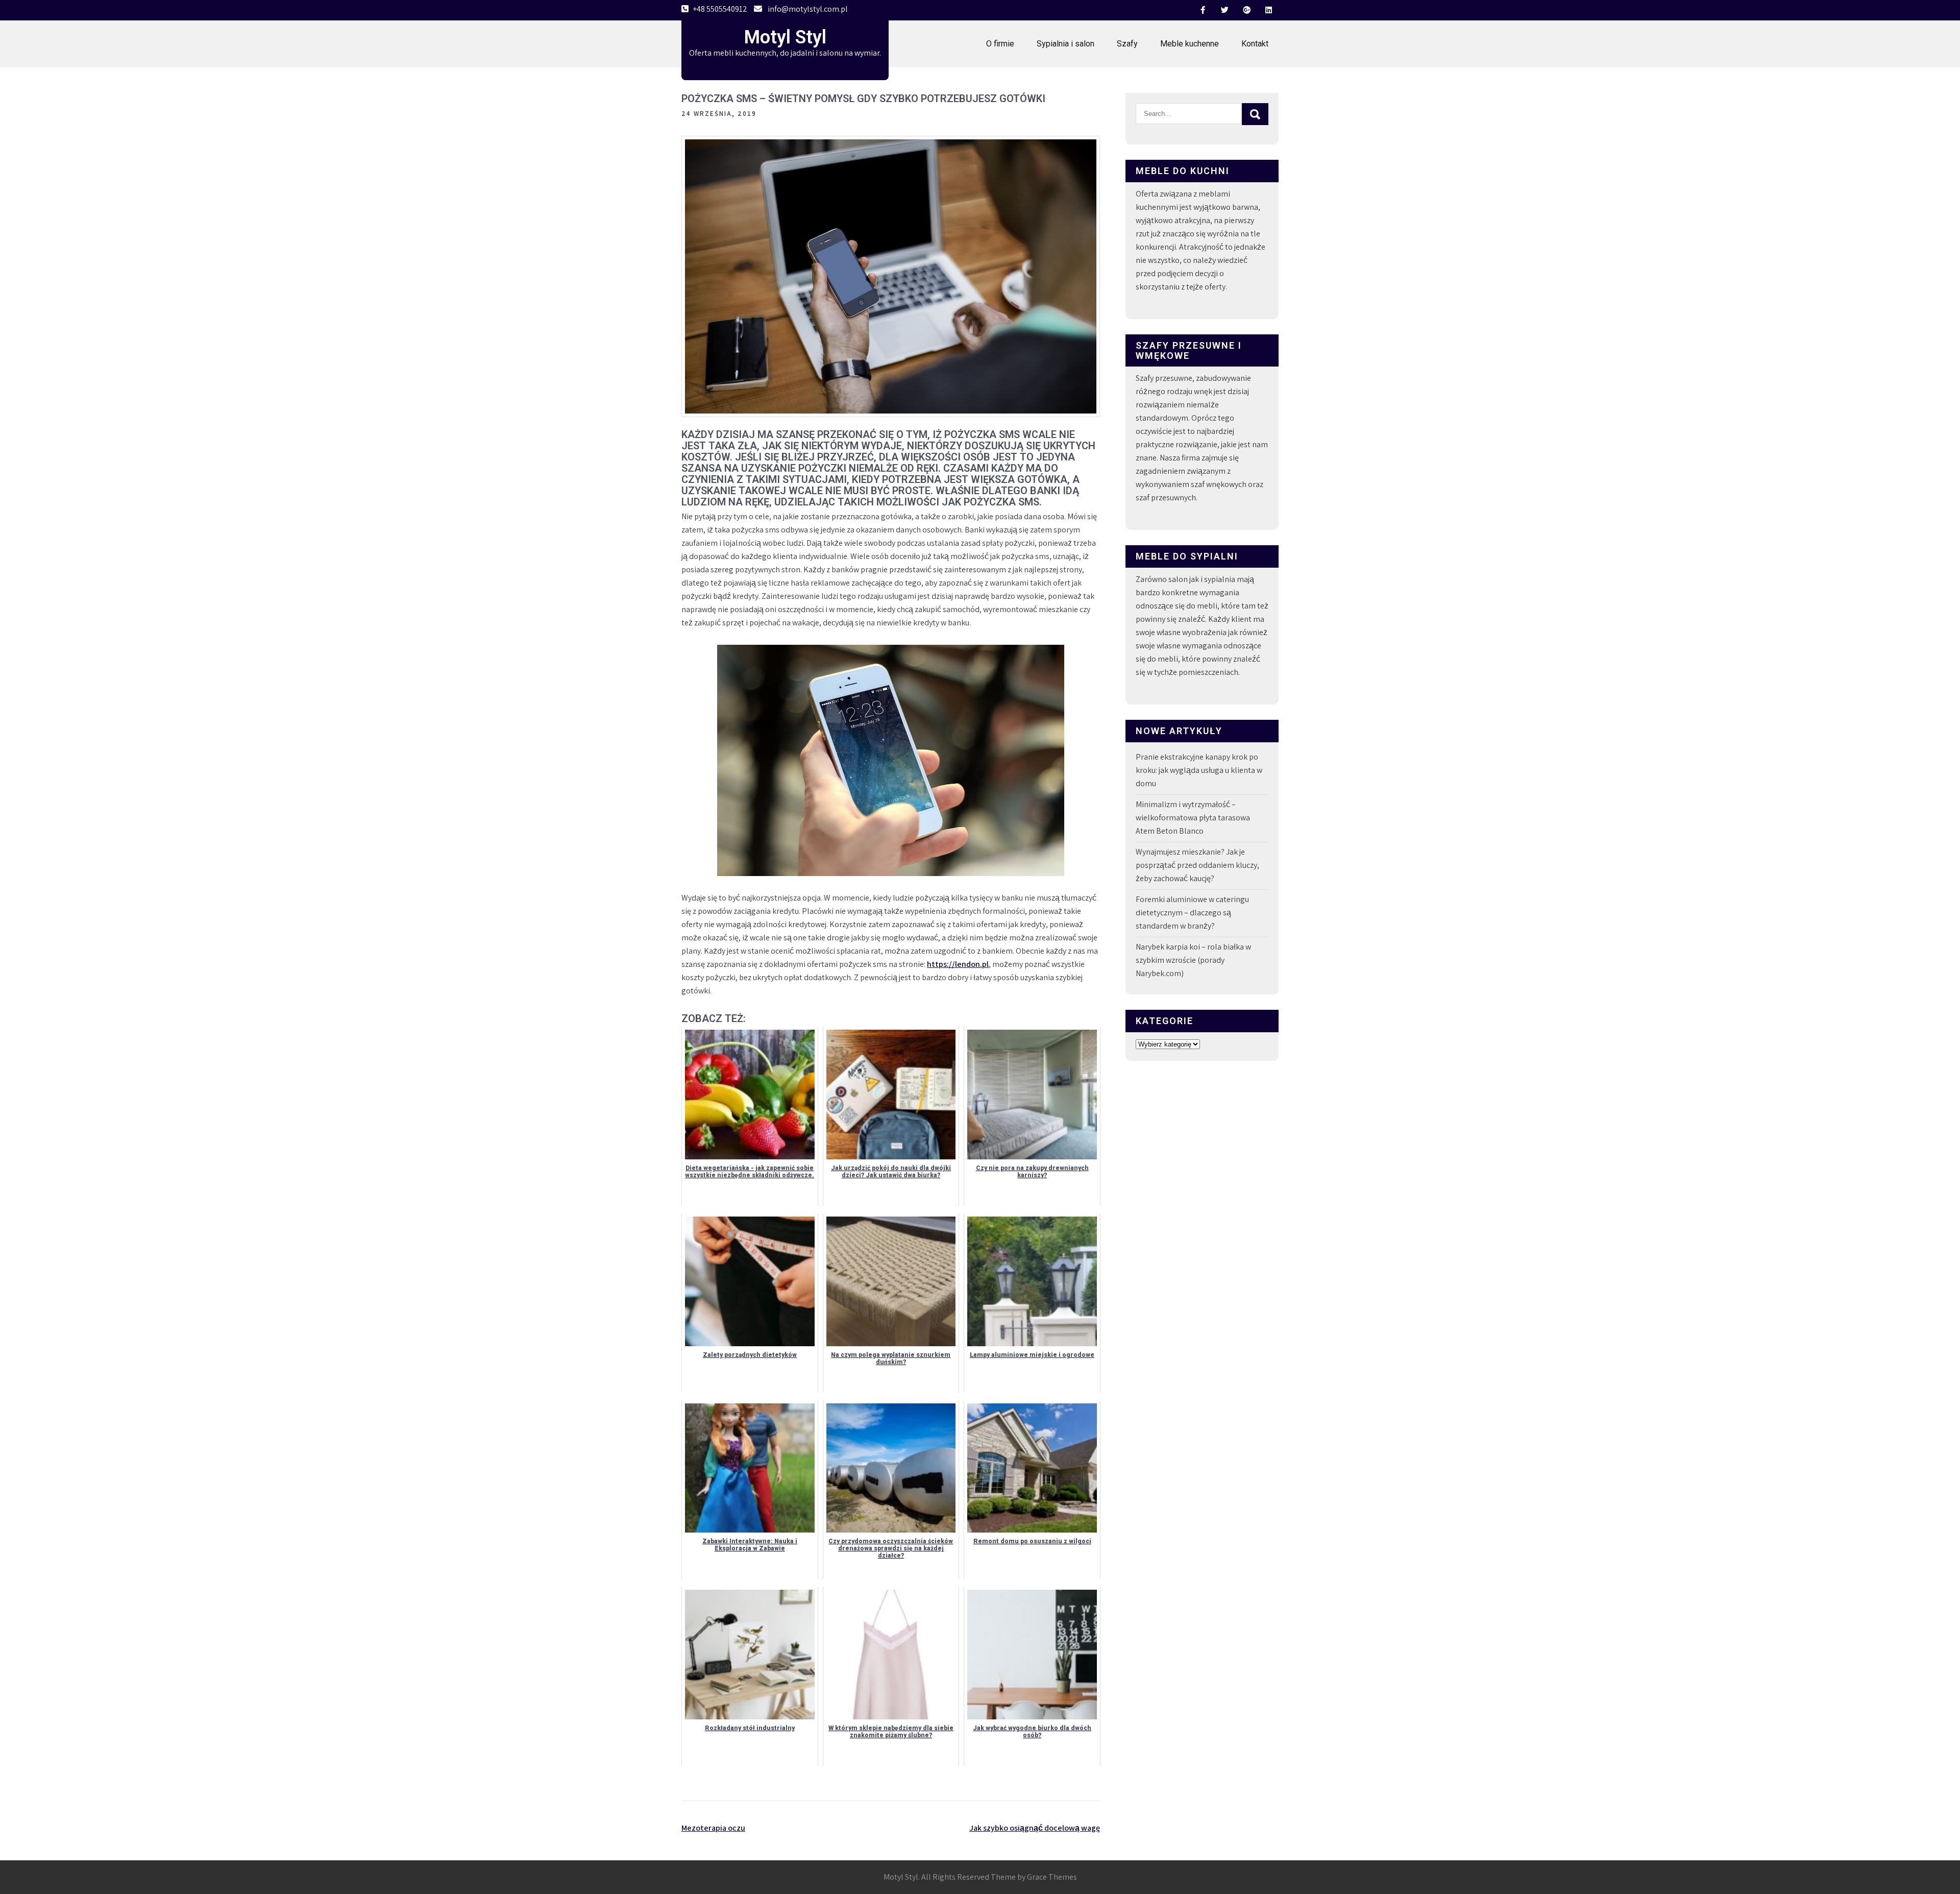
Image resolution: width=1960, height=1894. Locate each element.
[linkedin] (1268, 10)
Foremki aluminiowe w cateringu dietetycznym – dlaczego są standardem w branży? (1192, 913)
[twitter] (1224, 10)
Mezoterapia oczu (713, 1828)
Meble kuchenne (1190, 44)
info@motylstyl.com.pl (808, 9)
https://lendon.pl (958, 964)
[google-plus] (1246, 10)
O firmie (1000, 44)
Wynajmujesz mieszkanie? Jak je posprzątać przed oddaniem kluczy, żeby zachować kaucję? (1197, 865)
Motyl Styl (785, 37)
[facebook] (1203, 10)
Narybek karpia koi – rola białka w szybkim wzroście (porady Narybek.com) (1193, 960)
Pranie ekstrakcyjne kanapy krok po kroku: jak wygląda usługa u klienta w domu (1199, 770)
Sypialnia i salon (1065, 44)
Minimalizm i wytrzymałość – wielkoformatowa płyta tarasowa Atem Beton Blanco (1193, 818)
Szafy (1127, 44)
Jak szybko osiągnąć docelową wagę (1035, 1828)
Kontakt (1255, 44)
